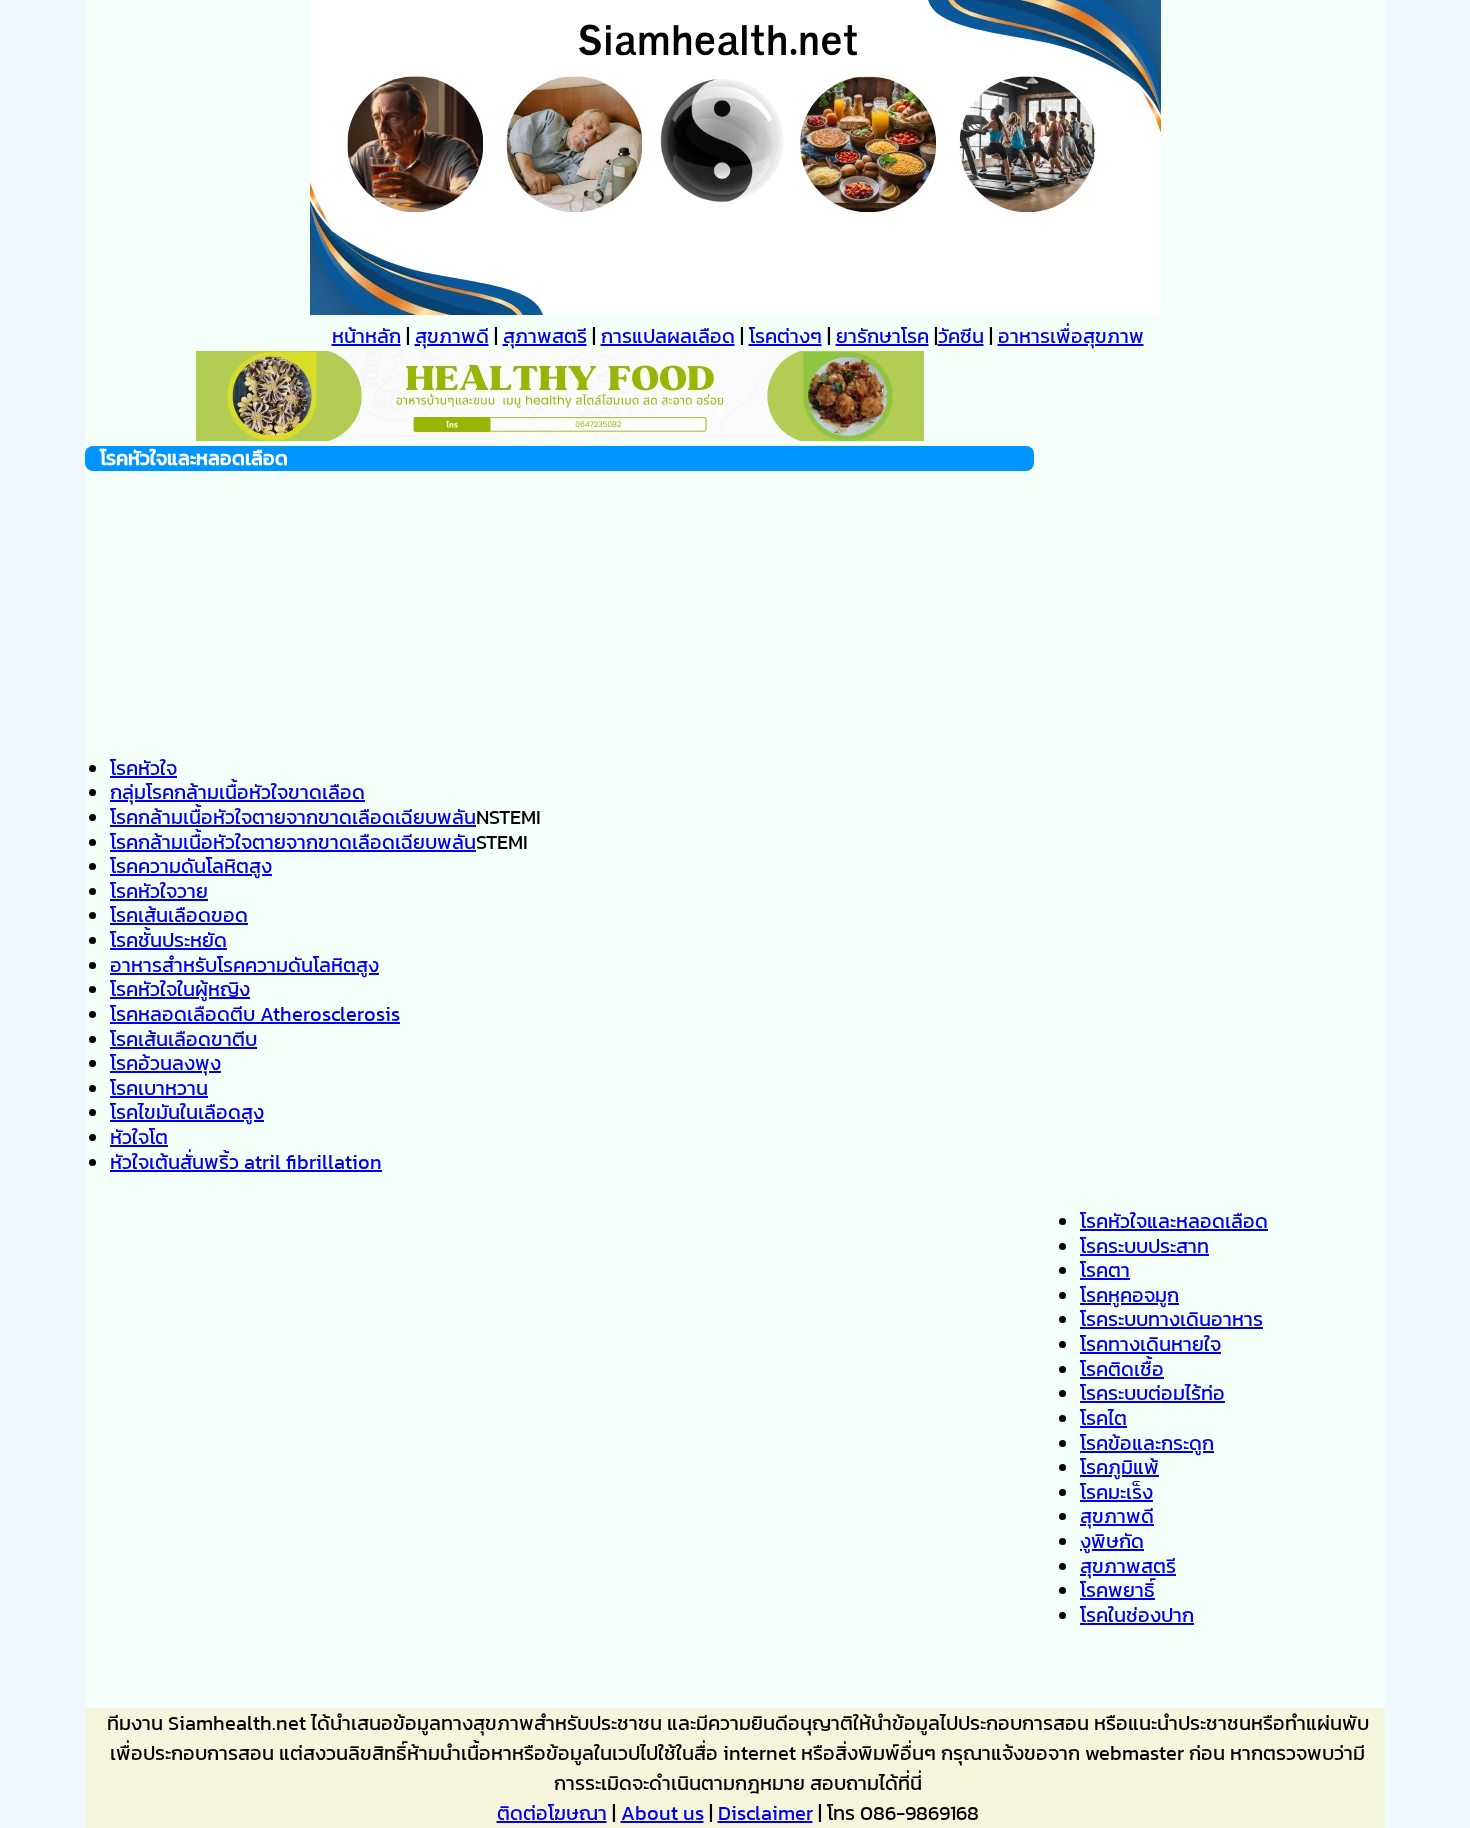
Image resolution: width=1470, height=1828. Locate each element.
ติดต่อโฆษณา (552, 1813)
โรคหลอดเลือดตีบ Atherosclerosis (255, 1014)
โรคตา (1105, 1270)
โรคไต (1103, 1418)
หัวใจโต (139, 1137)
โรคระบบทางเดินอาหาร (1171, 1319)
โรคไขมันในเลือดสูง (187, 1112)
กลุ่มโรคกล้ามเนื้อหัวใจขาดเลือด (237, 792)
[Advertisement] (559, 611)
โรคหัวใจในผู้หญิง (180, 989)
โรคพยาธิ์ (1117, 1590)
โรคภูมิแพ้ (1119, 1467)
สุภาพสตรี (545, 336)
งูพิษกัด (1112, 1541)
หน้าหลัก (366, 336)
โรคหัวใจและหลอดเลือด (1174, 1221)
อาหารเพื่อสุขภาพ (1071, 336)
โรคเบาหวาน (159, 1088)
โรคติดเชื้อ (1122, 1369)
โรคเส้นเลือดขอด (179, 915)
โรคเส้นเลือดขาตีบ (183, 1039)
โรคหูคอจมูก (1129, 1295)
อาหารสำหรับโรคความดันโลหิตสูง (244, 965)
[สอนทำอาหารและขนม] (560, 434)
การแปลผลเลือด (668, 336)
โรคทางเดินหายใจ (1150, 1344)
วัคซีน (961, 336)
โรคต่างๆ (785, 336)
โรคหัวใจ (143, 768)
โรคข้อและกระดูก (1147, 1443)
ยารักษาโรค (882, 336)
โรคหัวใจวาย (159, 891)
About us (662, 1813)
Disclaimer (765, 1813)
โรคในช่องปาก (1137, 1615)
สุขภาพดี (452, 336)
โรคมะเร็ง (1116, 1492)
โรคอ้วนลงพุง (165, 1063)
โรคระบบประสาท (1144, 1246)
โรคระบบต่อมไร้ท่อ (1152, 1393)
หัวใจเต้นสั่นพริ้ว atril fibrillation (246, 1162)
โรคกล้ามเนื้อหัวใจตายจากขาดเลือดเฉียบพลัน (293, 817)
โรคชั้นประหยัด (168, 940)
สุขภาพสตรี (1128, 1566)
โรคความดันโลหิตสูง (191, 866)
